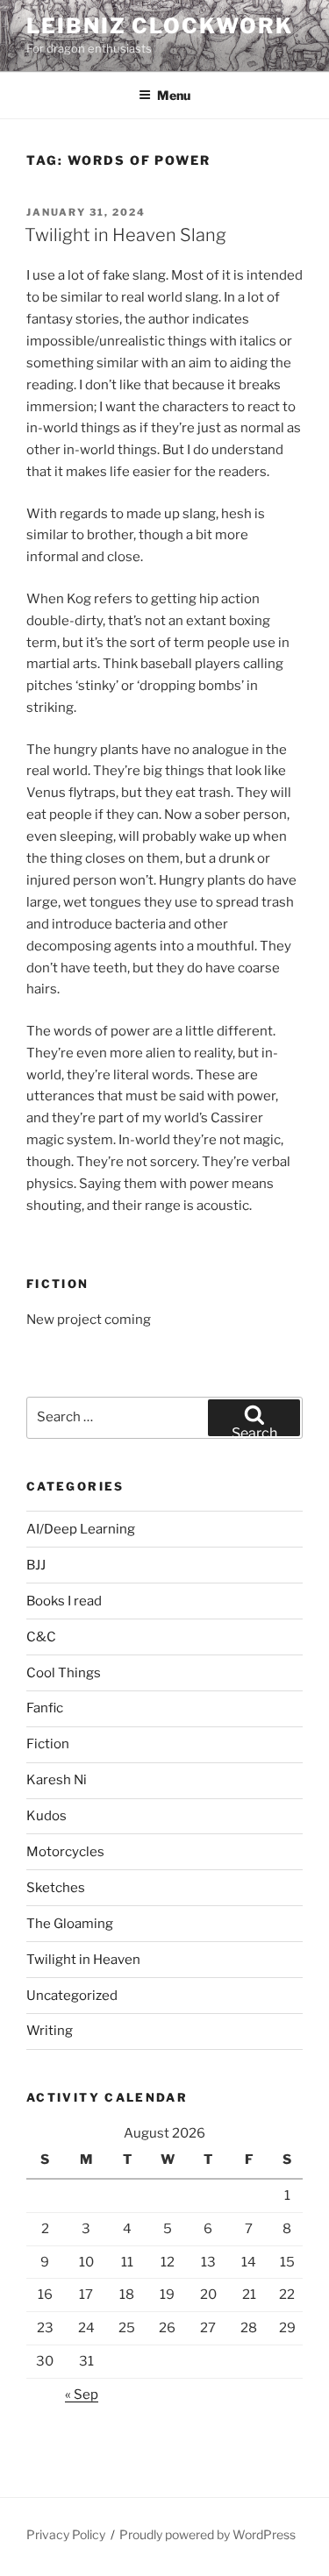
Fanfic (45, 1708)
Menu (174, 95)
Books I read (64, 1601)
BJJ (36, 1565)
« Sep (82, 2395)
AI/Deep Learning (81, 1529)
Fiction (48, 1744)
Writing (50, 2031)
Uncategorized (72, 1996)
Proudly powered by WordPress (207, 2534)
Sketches (56, 1888)
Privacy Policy (66, 2534)
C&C (41, 1637)
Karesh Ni (57, 1780)
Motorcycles (65, 1852)
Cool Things (64, 1673)
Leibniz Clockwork (160, 26)
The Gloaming (70, 1924)
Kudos (46, 1816)
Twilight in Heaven (83, 1960)
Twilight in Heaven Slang (125, 235)
